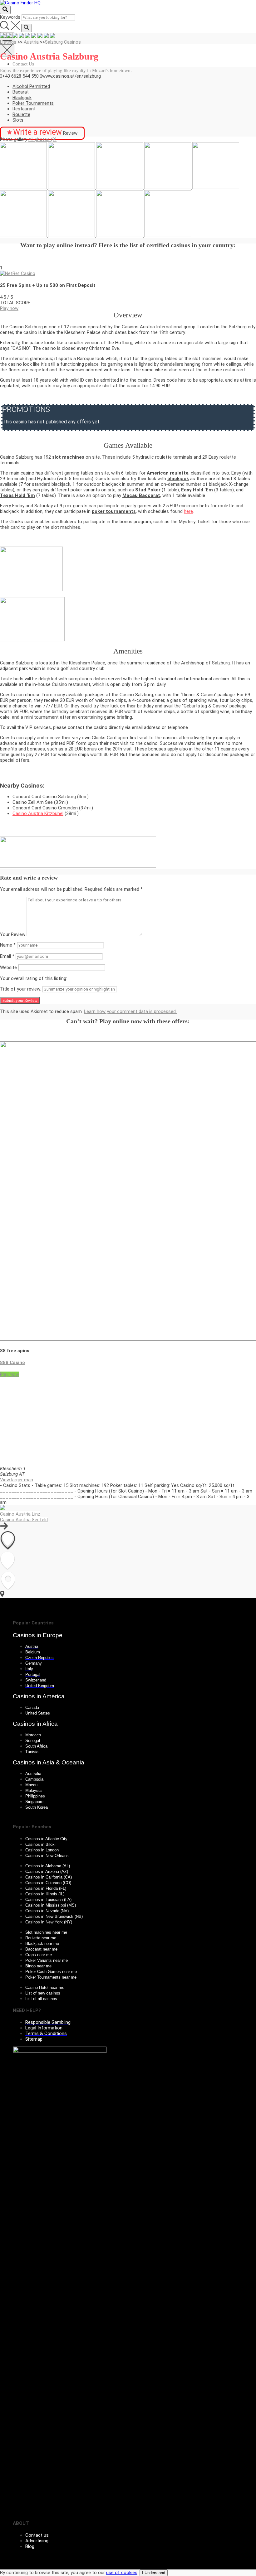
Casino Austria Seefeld (24, 1520)
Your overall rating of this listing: (34, 978)
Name (8, 945)
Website (8, 967)
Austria (31, 42)
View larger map (17, 1480)
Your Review (13, 934)
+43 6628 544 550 (20, 76)
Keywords (10, 17)
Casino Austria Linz (20, 1514)
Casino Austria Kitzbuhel (38, 813)
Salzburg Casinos (63, 42)
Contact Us (23, 64)
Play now (9, 308)
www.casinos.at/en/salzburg (71, 76)
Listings (8, 42)
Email (7, 956)
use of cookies (122, 2573)
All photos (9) (42, 139)
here (188, 511)
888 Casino (12, 1363)
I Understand (154, 2573)
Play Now (10, 1374)
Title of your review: (21, 989)
